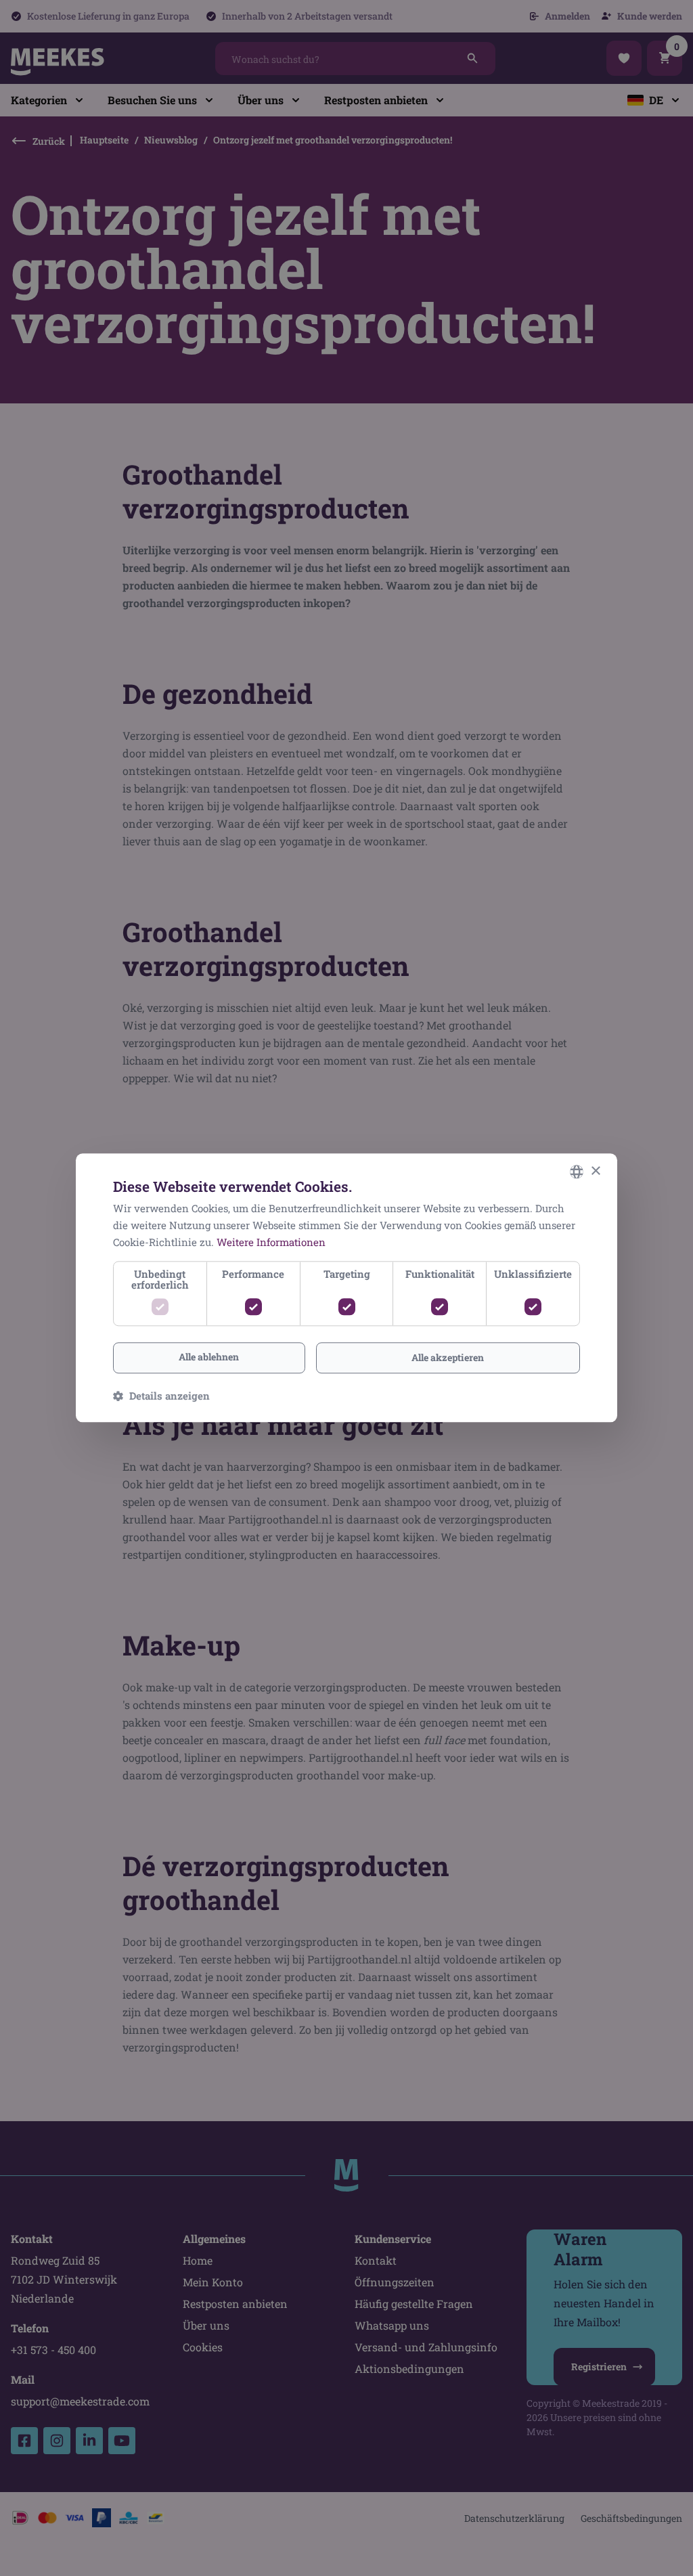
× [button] (595, 1171)
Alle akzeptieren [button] (448, 1357)
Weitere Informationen (271, 1242)
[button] (161, 1396)
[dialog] (346, 1288)
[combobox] (577, 1172)
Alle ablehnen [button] (209, 1357)
